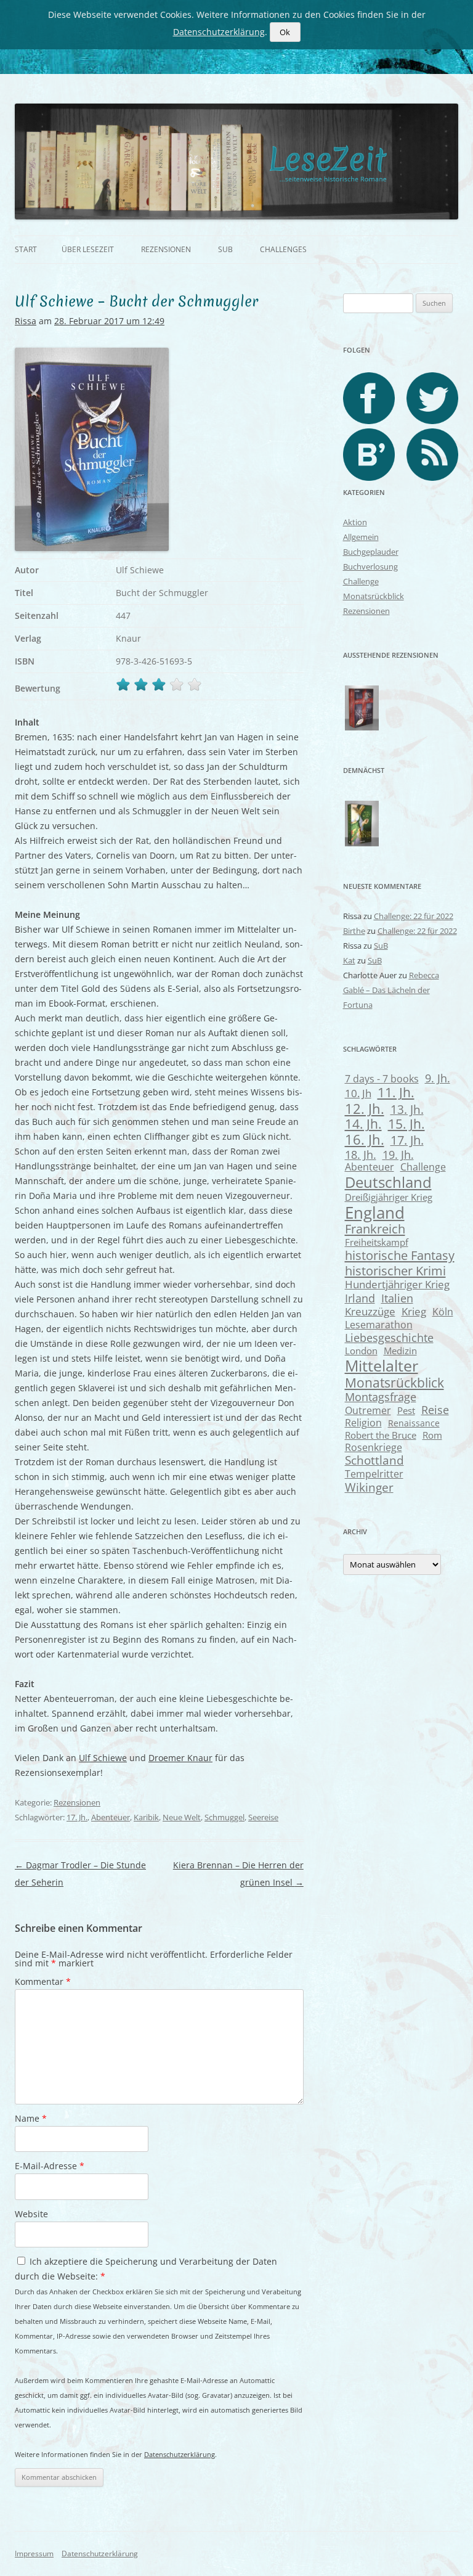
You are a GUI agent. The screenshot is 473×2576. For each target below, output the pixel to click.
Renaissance (414, 1423)
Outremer (368, 1410)
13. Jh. (407, 1109)
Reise (435, 1410)
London (361, 1351)
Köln (443, 1312)
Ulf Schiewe (103, 1758)
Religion (363, 1423)
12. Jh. (365, 1108)
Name (31, 2118)
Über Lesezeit (88, 249)
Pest (406, 1410)
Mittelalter (382, 1365)
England (375, 1212)
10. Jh (358, 1093)
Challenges (283, 249)
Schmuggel (224, 1817)
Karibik (146, 1817)
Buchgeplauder (371, 552)
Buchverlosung (370, 566)
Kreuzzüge (370, 1311)
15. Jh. (406, 1124)
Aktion (355, 522)
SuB (225, 249)
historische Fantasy (400, 1255)
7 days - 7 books (382, 1078)
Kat (349, 960)
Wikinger (369, 1487)
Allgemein (361, 537)
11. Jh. (396, 1092)
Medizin (400, 1351)
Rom (432, 1435)
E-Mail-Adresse (50, 2166)
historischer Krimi (395, 1270)
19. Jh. (398, 1155)
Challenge (361, 581)
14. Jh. (363, 1124)
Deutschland (388, 1182)
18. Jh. (361, 1155)
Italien (397, 1298)
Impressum (34, 2554)
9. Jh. (438, 1078)
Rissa (26, 321)
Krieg (414, 1311)
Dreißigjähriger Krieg (389, 1197)
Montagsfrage (381, 1397)
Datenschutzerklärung (180, 2454)
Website (31, 2214)
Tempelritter (374, 1474)
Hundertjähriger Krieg (397, 1284)
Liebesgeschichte (389, 1337)
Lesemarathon (379, 1324)
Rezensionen (166, 249)
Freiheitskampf (377, 1242)
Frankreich (375, 1229)
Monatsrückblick (374, 596)
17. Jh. (77, 1817)
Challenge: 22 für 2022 (414, 916)
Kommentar (43, 1981)
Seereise (263, 1817)
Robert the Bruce (381, 1435)
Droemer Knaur (180, 1758)
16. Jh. (365, 1139)
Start (26, 249)
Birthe (354, 931)
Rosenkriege (374, 1447)
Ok (285, 32)
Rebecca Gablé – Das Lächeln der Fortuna (391, 990)
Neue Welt (182, 1817)
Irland (360, 1298)
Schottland (374, 1460)
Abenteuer (111, 1817)
